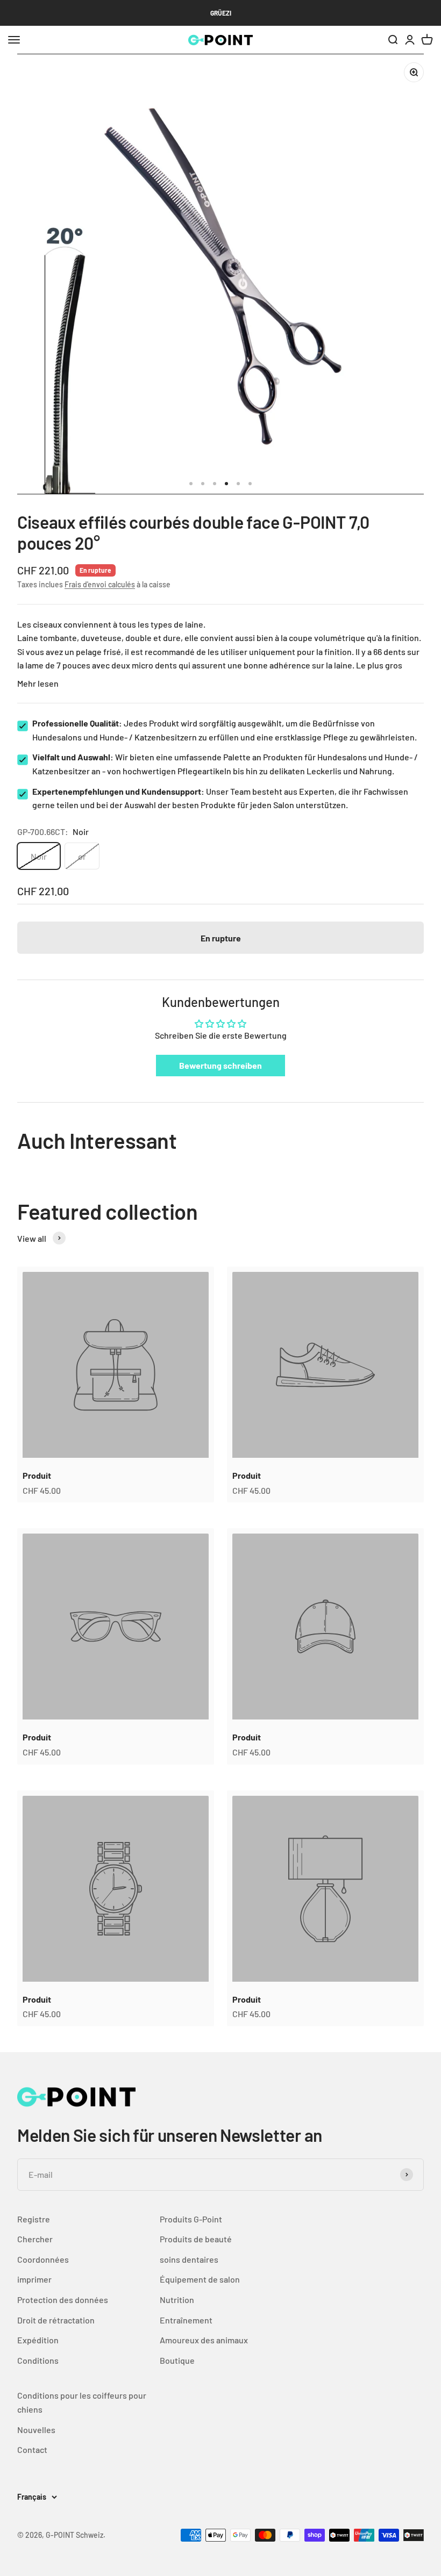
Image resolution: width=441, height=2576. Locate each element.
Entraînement (186, 2320)
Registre (34, 2219)
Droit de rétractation (56, 2320)
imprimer (34, 2279)
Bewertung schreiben (220, 1065)
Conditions (38, 2360)
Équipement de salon (200, 2279)
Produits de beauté (196, 2239)
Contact (32, 2449)
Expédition (38, 2340)
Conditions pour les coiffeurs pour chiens (82, 2402)
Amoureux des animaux (204, 2340)
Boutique (177, 2360)
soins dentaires (189, 2259)
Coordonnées (43, 2259)
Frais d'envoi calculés (100, 584)
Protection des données (63, 2300)
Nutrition (177, 2300)
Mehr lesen (38, 683)
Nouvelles (36, 2430)
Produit (37, 1475)
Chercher (35, 2239)
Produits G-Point (191, 2219)
